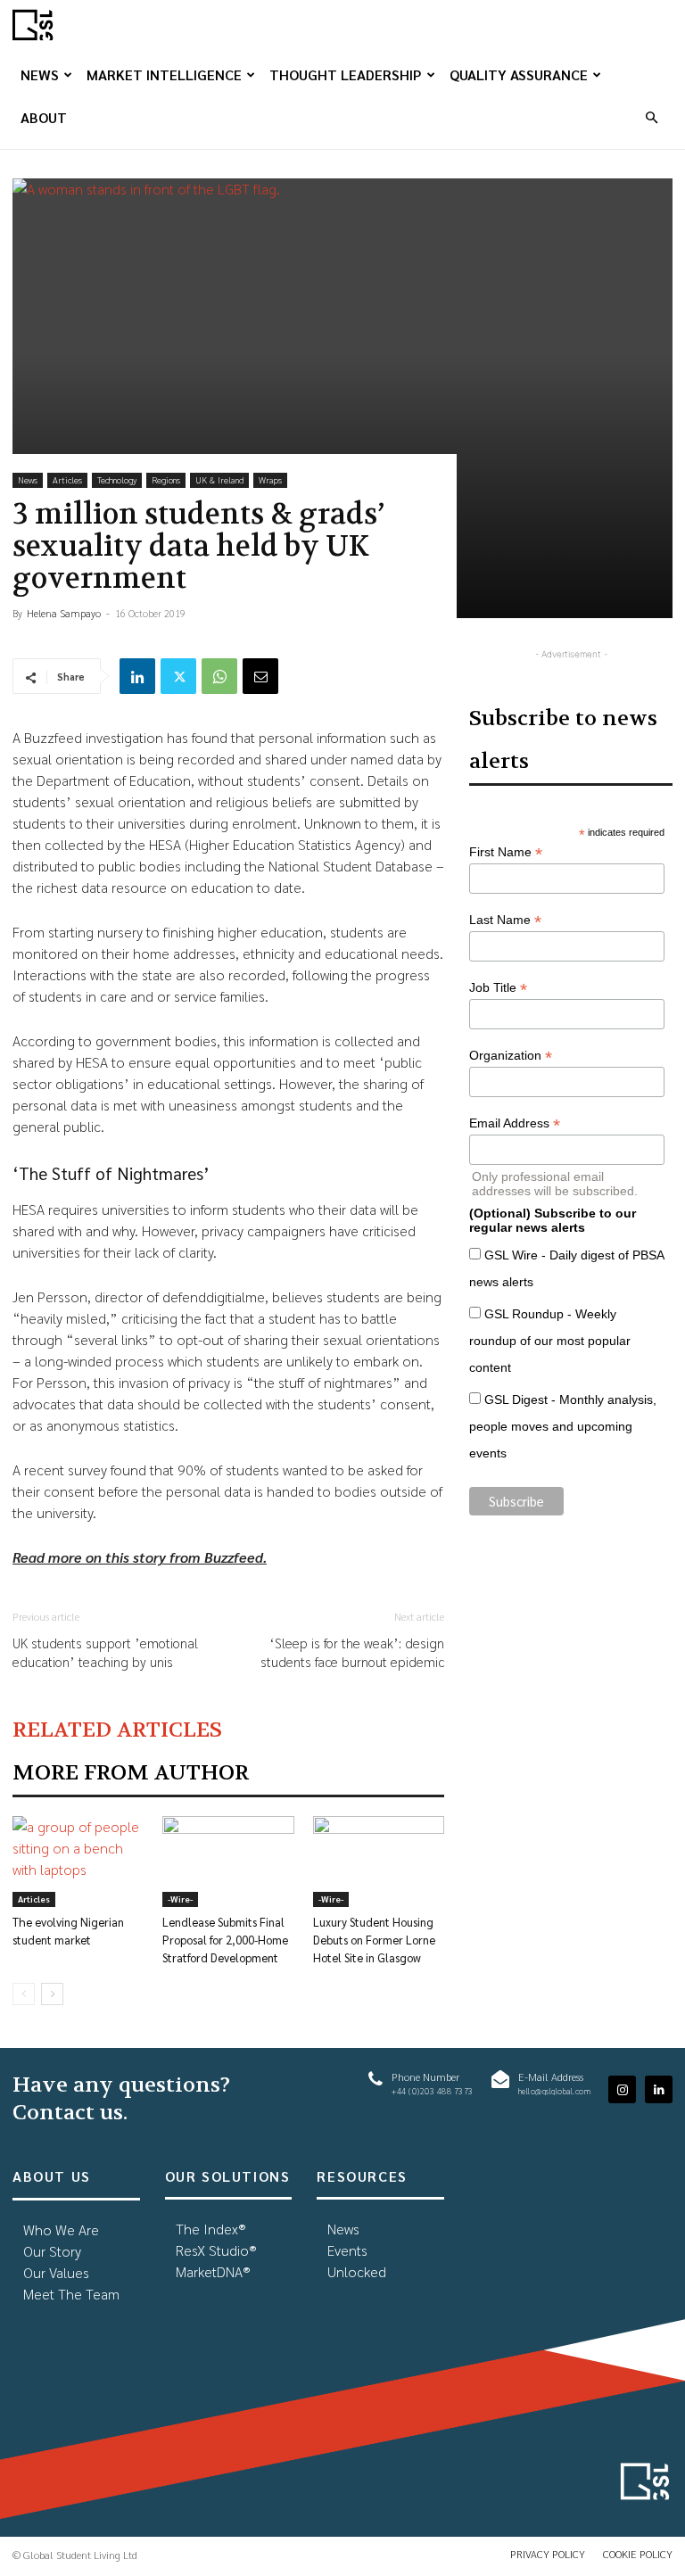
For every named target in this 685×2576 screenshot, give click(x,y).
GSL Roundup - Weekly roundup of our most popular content (550, 1341)
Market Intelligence (164, 74)
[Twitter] (178, 676)
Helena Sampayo (64, 613)
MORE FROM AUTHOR (131, 1773)
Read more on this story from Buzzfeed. (140, 1557)
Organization (511, 1056)
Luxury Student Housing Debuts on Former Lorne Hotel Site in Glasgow (374, 1940)
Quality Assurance (519, 74)
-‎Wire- (180, 1899)
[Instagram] (622, 2089)
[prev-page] (24, 1994)
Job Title (498, 988)
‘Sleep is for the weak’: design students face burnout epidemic (352, 1652)
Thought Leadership (346, 74)
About (44, 117)
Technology (117, 479)
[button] (651, 117)
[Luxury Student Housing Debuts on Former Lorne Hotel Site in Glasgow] (379, 1861)
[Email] (260, 676)
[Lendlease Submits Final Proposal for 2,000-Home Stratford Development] (228, 1861)
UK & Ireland (219, 479)
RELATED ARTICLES (117, 1730)
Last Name (505, 920)
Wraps (270, 479)
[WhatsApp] (219, 676)
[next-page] (52, 1994)
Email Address (515, 1123)
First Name (506, 852)
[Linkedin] (137, 676)
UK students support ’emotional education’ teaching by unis (105, 1652)
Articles (67, 479)
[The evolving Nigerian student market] (78, 1861)
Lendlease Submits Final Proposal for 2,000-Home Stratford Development (225, 1940)
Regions (166, 479)
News (40, 74)
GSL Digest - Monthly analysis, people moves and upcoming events (563, 1426)
